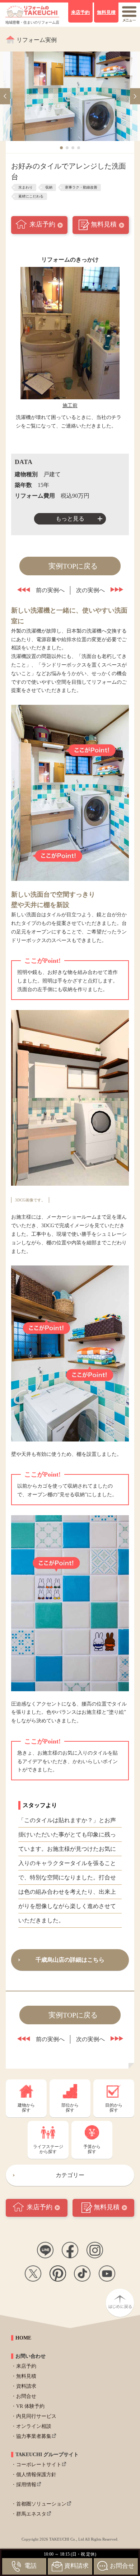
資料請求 (26, 2386)
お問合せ (26, 2396)
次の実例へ (90, 590)
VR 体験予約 (30, 2406)
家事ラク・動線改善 (81, 187)
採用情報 (26, 2485)
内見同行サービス (36, 2416)
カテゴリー (70, 2175)
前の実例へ (50, 590)
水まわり (25, 187)
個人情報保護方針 (36, 2475)
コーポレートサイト (39, 2465)
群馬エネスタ (31, 2514)
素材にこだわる (31, 196)
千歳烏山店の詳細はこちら (70, 1960)
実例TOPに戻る (73, 566)
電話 (31, 2566)
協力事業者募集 (34, 2436)
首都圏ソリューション (41, 2504)
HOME (23, 2338)
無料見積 (104, 224)
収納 (49, 187)
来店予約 (42, 224)
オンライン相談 (34, 2426)
